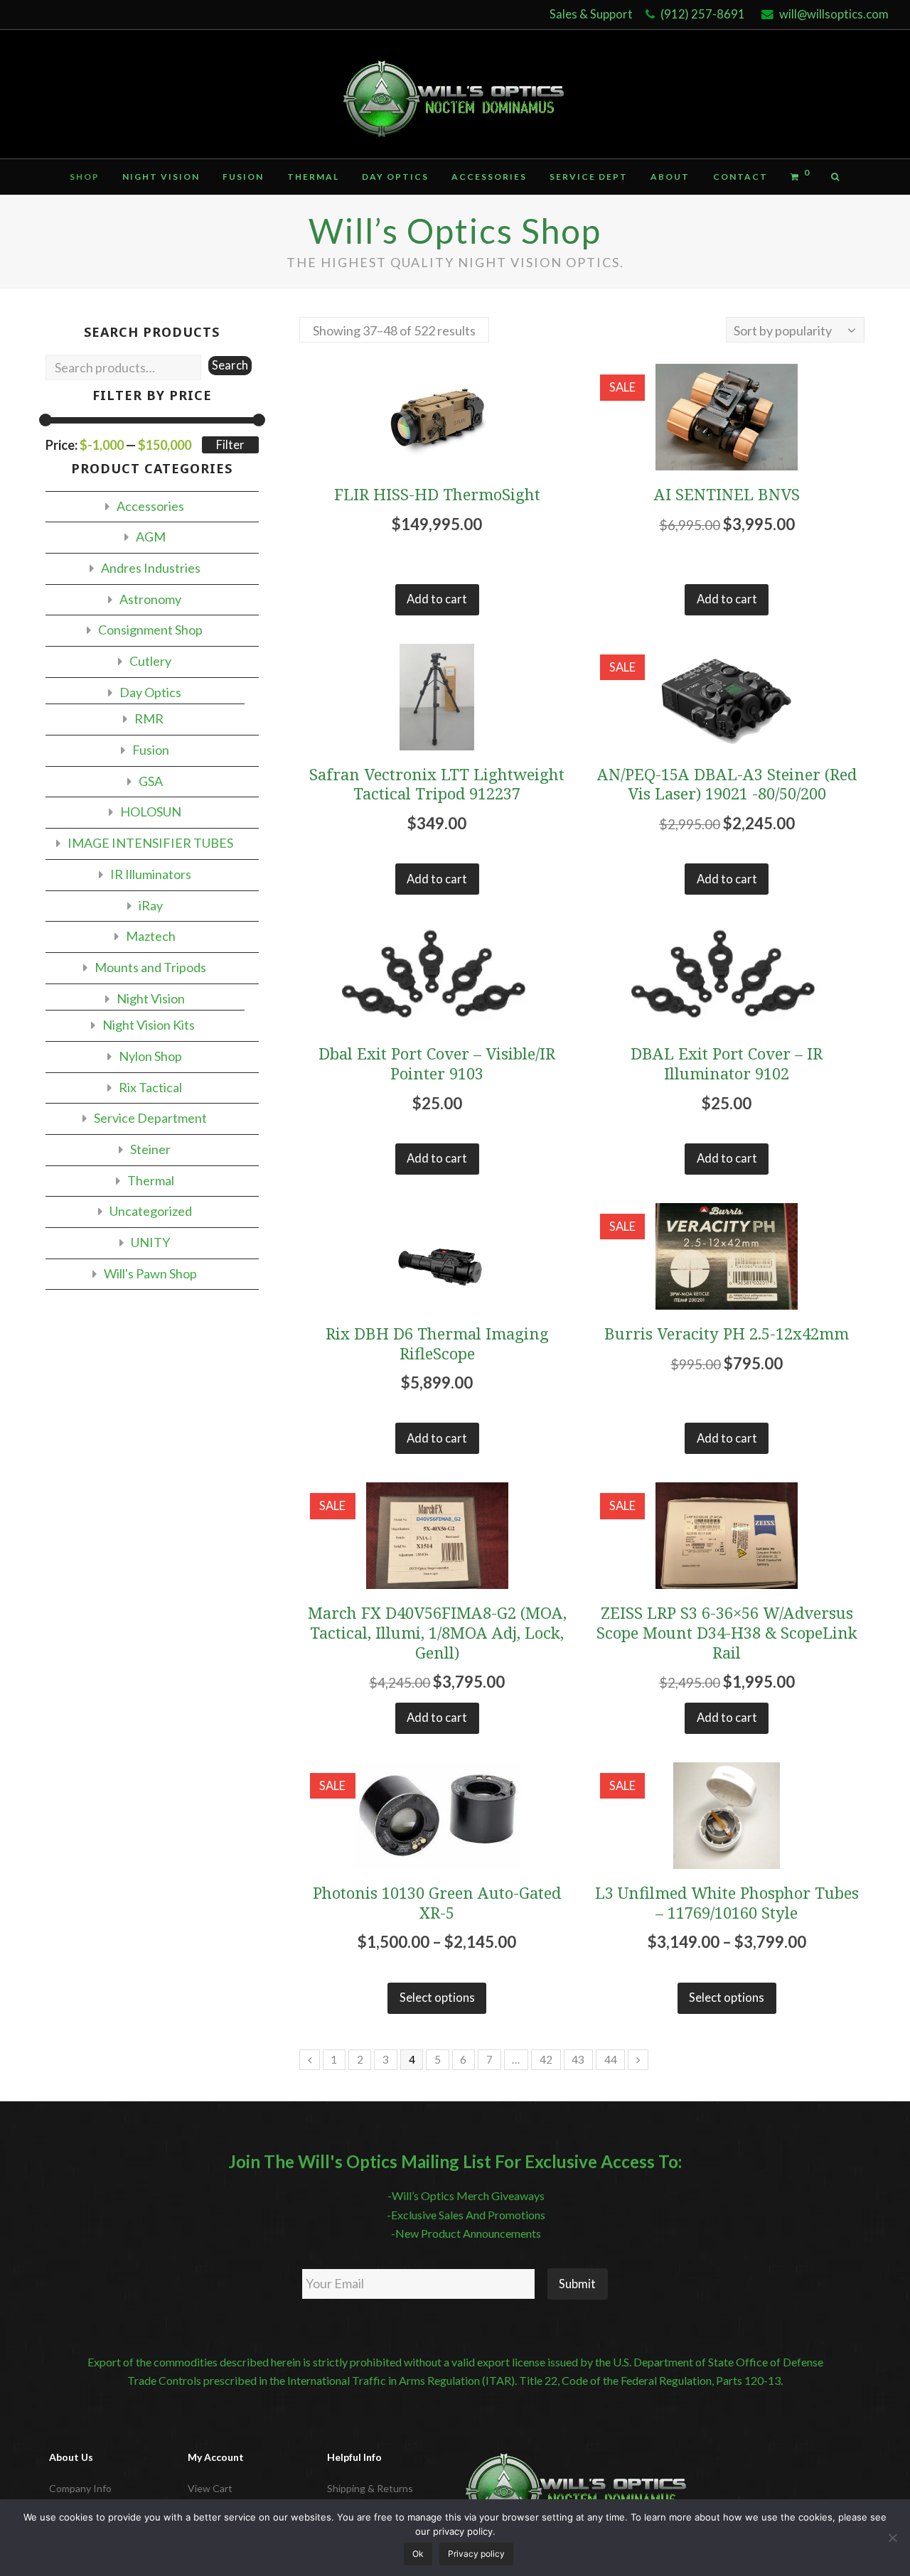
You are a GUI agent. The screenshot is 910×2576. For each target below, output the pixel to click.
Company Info (80, 2488)
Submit (577, 2284)
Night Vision (151, 998)
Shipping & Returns (370, 2488)
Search (230, 365)
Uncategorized (151, 1211)
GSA (151, 781)
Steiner (150, 1149)
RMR (149, 718)
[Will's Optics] (455, 94)
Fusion (151, 750)
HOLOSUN (151, 812)
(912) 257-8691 (703, 14)
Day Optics (150, 692)
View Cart (210, 2488)
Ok (418, 2554)
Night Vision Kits (149, 1025)
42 (546, 2059)
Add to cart (437, 599)
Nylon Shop (150, 1056)
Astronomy (150, 599)
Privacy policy (476, 2554)
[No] (892, 2538)
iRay (151, 905)
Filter (230, 445)
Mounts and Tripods (150, 967)
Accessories (150, 506)
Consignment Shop (150, 630)
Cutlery (150, 661)
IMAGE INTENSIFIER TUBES (150, 843)
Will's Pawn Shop (150, 1273)
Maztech (151, 936)
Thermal (151, 1180)
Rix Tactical (150, 1087)
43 (578, 2059)
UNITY (150, 1242)
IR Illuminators (151, 874)
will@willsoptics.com (834, 14)
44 (611, 2059)
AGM (151, 537)
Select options (437, 1998)
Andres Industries (151, 568)
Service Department (150, 1118)
